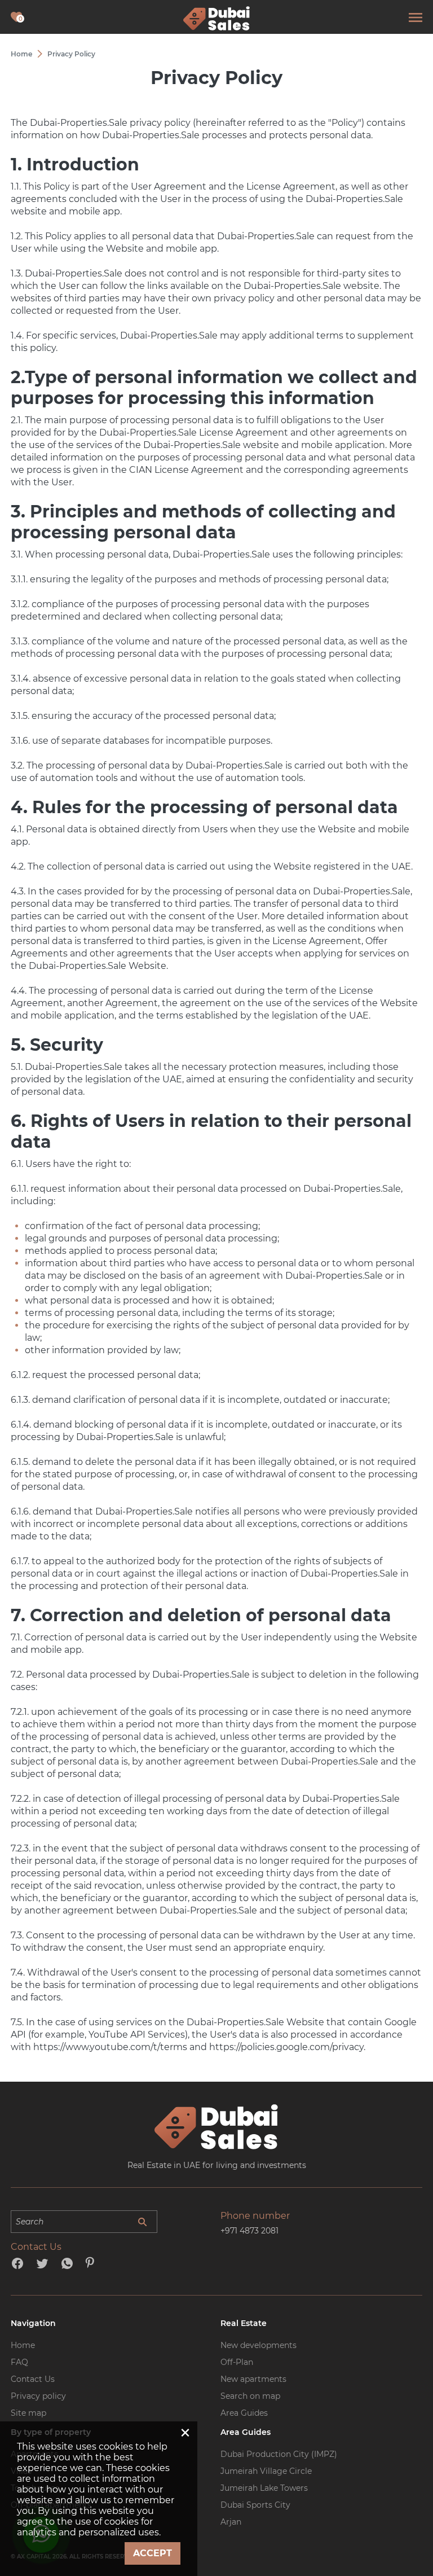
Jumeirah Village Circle (266, 2471)
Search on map (250, 2396)
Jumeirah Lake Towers (264, 2488)
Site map (28, 2413)
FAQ (19, 2362)
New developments (259, 2345)
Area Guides (244, 2413)
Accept (153, 2553)
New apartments (253, 2379)
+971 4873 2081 (249, 2231)
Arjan (231, 2522)
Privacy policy (38, 2396)
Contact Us (33, 2379)
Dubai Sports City (255, 2505)
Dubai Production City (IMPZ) (279, 2454)
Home (23, 2345)
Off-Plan (237, 2362)
